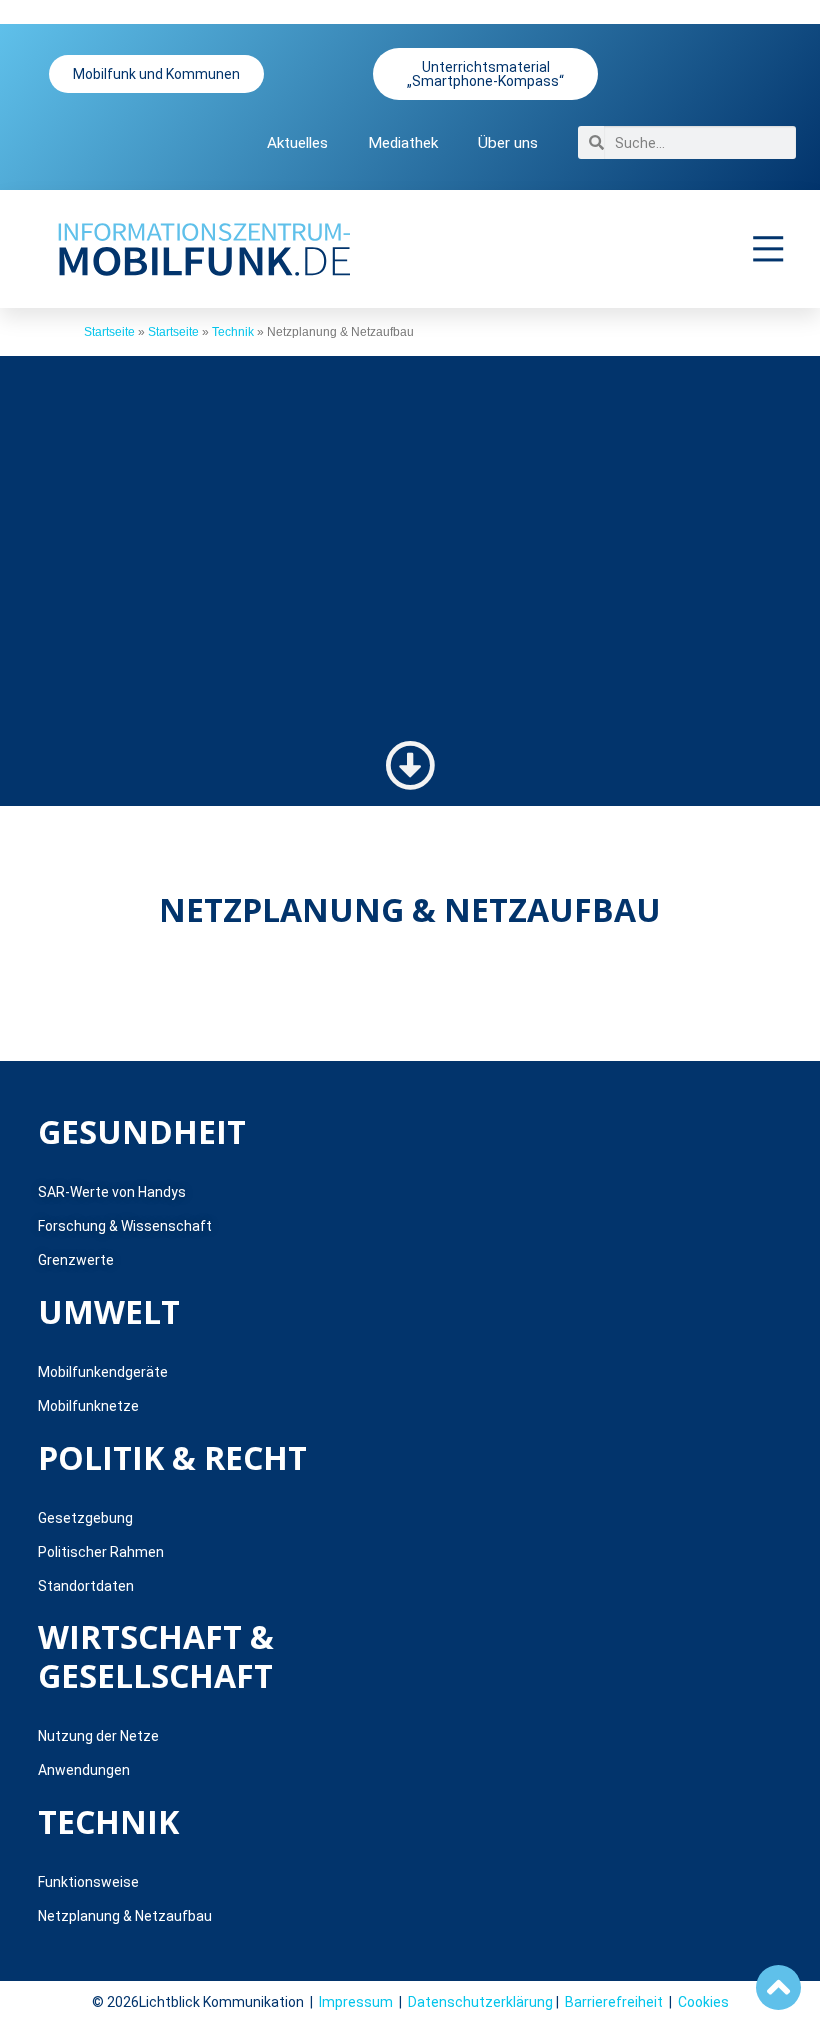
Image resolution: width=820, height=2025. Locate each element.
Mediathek (403, 143)
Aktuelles (297, 143)
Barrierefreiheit (614, 2002)
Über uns (508, 143)
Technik (233, 332)
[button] (769, 249)
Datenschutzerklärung (480, 2002)
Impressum (356, 2002)
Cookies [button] (703, 2002)
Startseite (109, 332)
